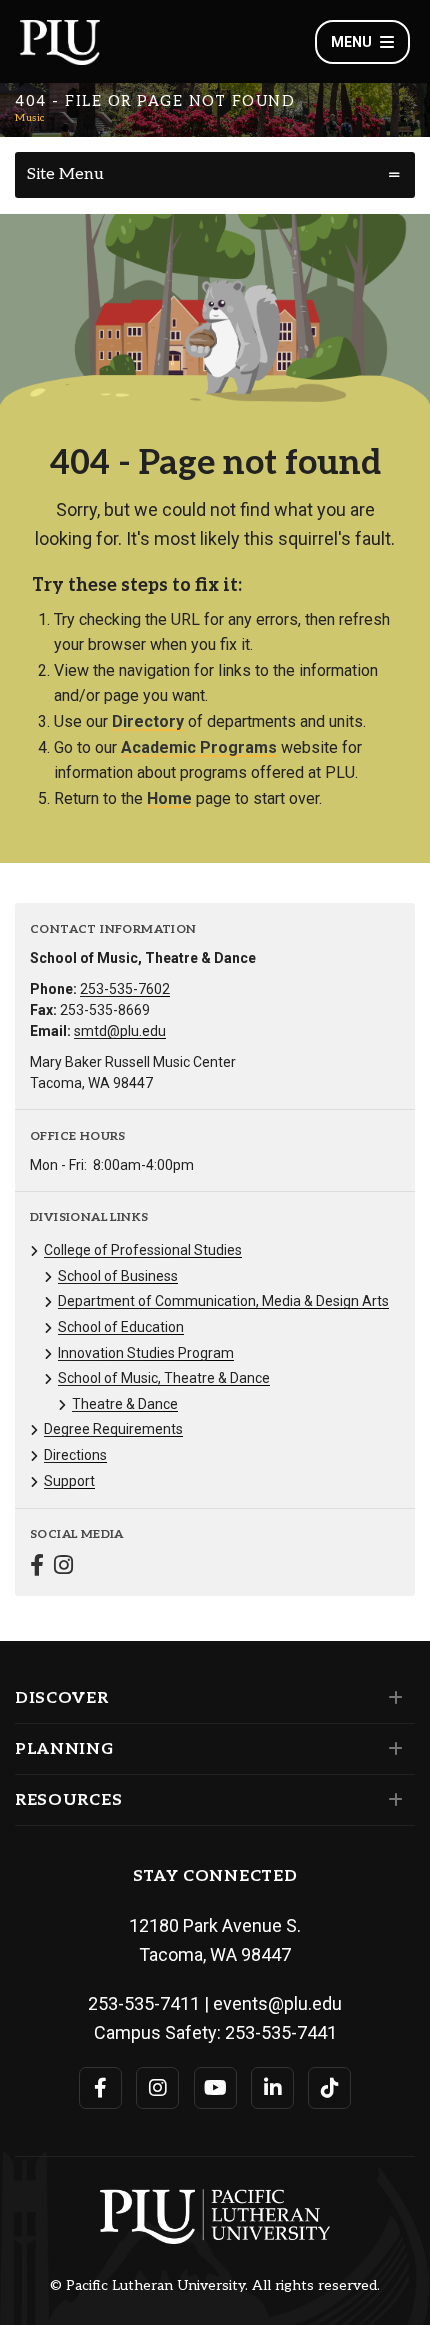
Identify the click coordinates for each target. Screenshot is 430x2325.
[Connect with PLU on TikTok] (329, 2088)
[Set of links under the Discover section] (391, 1698)
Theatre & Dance (125, 1404)
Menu (351, 42)
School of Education (121, 1327)
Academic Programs (199, 747)
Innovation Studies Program (146, 1353)
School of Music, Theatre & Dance (164, 1378)
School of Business (118, 1276)
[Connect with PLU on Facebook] (100, 2088)
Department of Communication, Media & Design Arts (223, 1301)
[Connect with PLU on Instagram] (157, 2088)
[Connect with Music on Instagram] (63, 1567)
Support (69, 1481)
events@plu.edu (277, 2003)
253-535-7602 (125, 989)
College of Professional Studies (143, 1250)
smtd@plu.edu (120, 1031)
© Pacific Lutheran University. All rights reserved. (215, 2286)
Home (169, 798)
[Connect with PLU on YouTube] (215, 2088)
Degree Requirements (113, 1429)
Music (30, 118)
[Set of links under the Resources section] (391, 1800)
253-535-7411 (144, 2003)
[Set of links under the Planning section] (391, 1749)
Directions (75, 1455)
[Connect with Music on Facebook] (37, 1567)
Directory (148, 721)
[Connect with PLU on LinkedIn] (272, 2088)
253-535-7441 (281, 2032)
